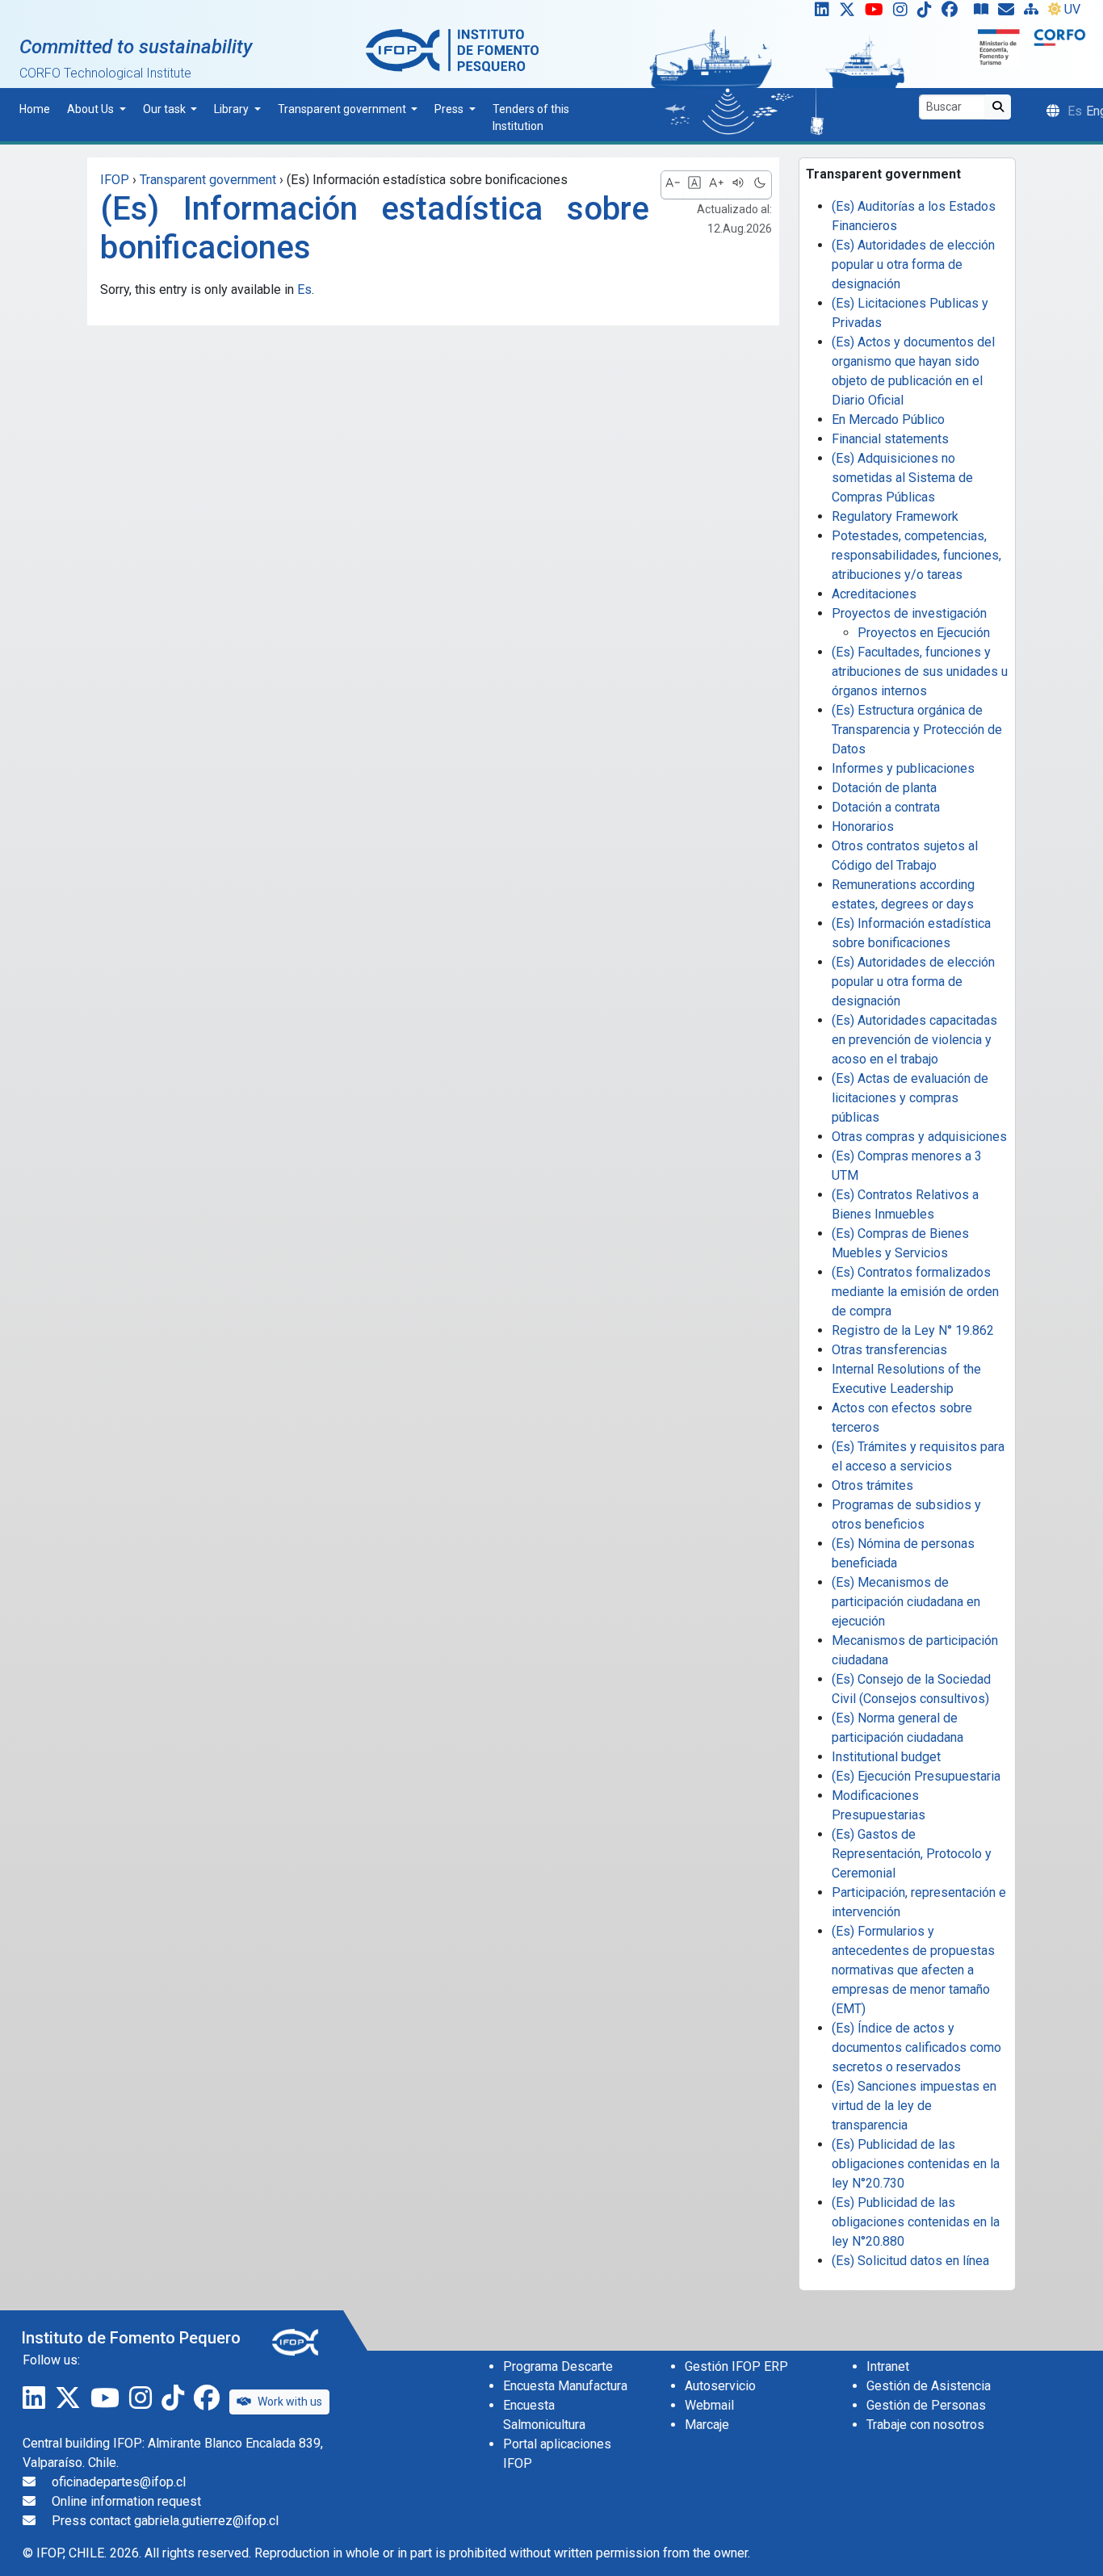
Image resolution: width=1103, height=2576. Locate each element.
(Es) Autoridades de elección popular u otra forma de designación (913, 264)
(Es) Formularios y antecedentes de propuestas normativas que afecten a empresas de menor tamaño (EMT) (913, 1970)
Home (35, 109)
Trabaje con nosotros (925, 2425)
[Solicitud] (1009, 13)
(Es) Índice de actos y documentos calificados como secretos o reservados (916, 2047)
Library (233, 109)
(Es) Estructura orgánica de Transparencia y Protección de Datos (917, 730)
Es (304, 289)
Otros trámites (872, 1485)
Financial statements (890, 439)
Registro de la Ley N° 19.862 (913, 1330)
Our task (166, 109)
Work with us (290, 2402)
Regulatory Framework (895, 516)
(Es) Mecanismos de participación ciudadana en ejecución (906, 1602)
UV (1072, 9)
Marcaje (707, 2425)
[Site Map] (1034, 13)
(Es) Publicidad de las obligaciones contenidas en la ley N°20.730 (916, 2164)
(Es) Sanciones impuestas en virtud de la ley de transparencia (914, 2106)
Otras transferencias (889, 1350)
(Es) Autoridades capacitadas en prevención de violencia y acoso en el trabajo (914, 1040)
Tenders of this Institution (531, 117)
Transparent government (343, 109)
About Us (92, 109)
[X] (850, 13)
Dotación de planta (884, 788)
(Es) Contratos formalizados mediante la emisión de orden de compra (915, 1292)
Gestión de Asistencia (929, 2386)
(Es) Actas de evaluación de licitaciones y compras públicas (910, 1098)
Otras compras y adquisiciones (919, 1137)
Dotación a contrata (886, 807)
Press (450, 109)
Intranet (888, 2366)
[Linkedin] (819, 13)
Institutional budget (886, 1757)
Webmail (709, 2405)
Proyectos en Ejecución (924, 633)
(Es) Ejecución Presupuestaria (916, 1776)
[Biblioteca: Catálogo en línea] (984, 13)
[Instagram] (904, 13)
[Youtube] (877, 13)
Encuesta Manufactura (565, 2386)
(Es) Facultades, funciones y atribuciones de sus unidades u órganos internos (920, 671)
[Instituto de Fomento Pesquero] (452, 50)
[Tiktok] (928, 13)
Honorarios (863, 827)
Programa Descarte (558, 2366)
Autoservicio (720, 2386)
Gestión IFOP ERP (736, 2366)
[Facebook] (956, 13)
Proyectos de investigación (909, 613)
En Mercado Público (888, 420)
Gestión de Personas (926, 2405)
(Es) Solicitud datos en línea (910, 2261)
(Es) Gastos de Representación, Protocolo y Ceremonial (912, 1854)
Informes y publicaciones (903, 768)
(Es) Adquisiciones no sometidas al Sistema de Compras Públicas (902, 478)
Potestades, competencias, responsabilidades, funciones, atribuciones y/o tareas (916, 555)
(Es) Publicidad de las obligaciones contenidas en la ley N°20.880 (916, 2222)
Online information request (126, 2501)
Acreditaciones (874, 594)
